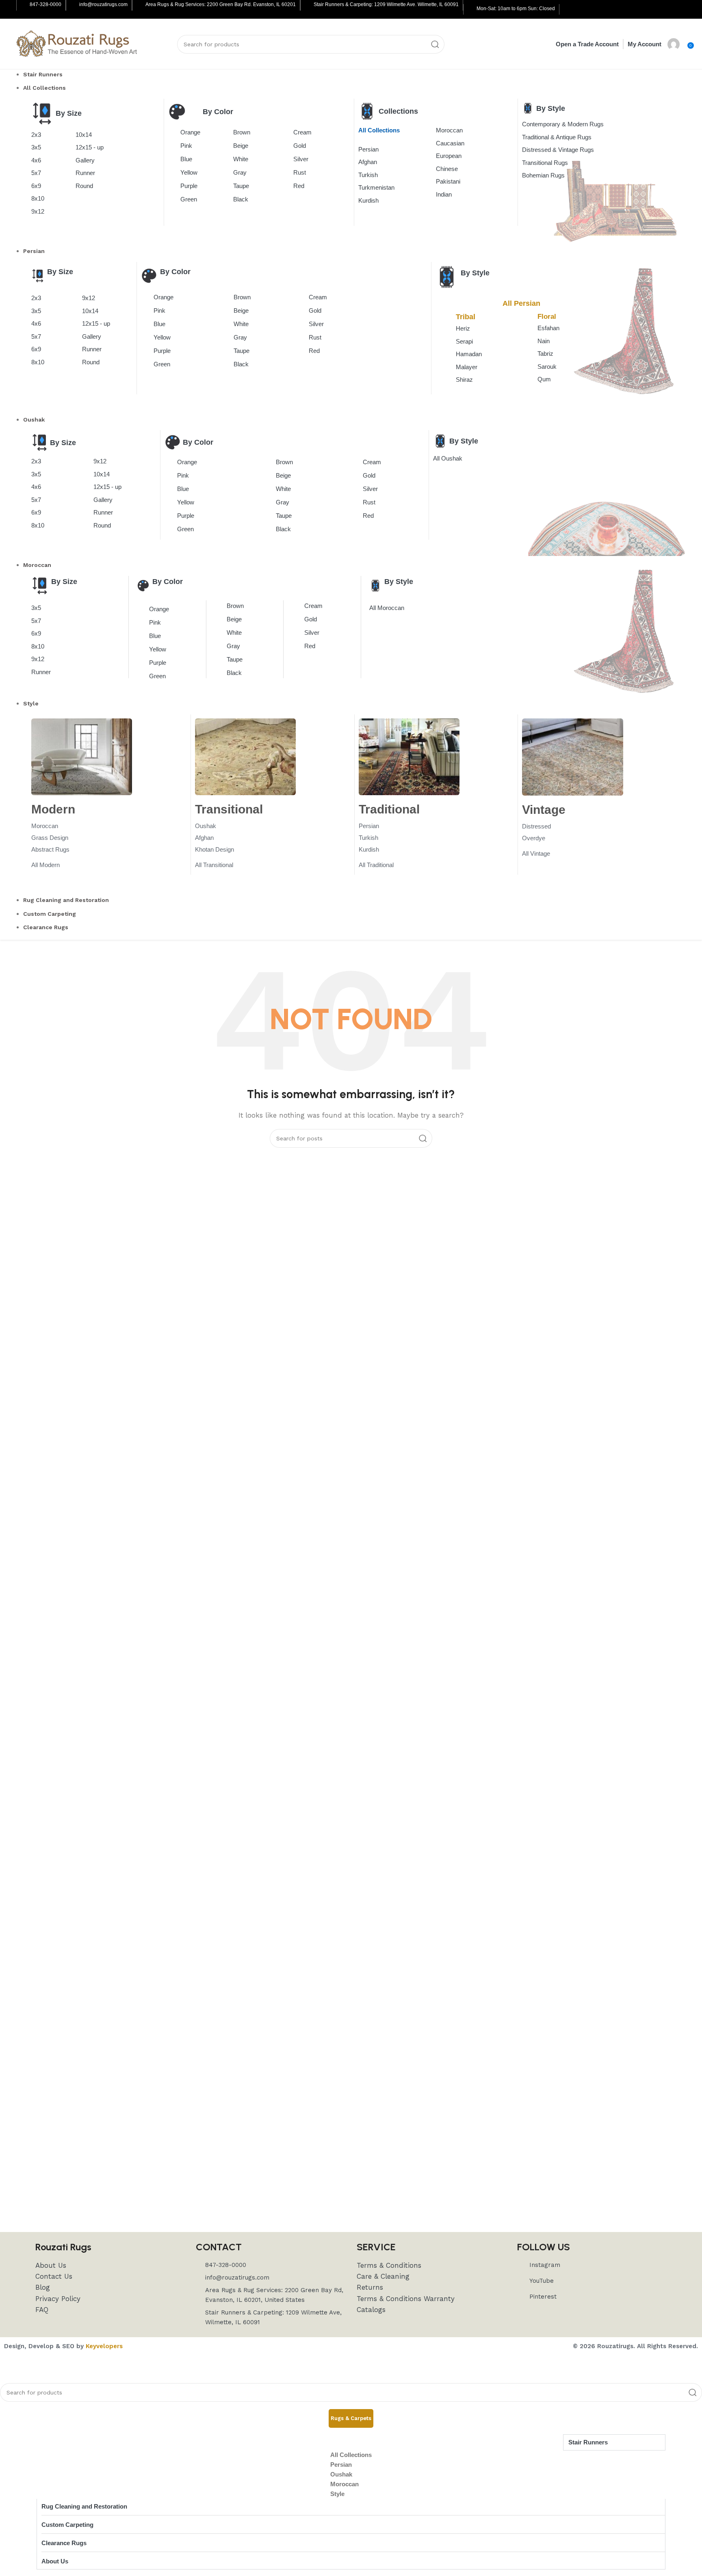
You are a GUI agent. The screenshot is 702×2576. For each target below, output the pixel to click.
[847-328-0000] (24, 5)
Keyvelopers (104, 2346)
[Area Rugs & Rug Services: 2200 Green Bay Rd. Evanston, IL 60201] (139, 5)
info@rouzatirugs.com (103, 4)
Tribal (466, 317)
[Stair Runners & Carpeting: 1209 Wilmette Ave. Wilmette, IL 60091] (308, 5)
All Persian (521, 303)
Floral (547, 317)
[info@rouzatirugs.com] (73, 5)
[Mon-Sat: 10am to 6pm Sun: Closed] (470, 9)
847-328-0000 (45, 4)
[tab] (351, 2418)
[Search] (435, 44)
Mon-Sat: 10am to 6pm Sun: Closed (516, 9)
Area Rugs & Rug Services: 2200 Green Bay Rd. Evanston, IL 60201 (221, 4)
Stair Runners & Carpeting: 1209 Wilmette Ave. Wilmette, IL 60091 (386, 4)
